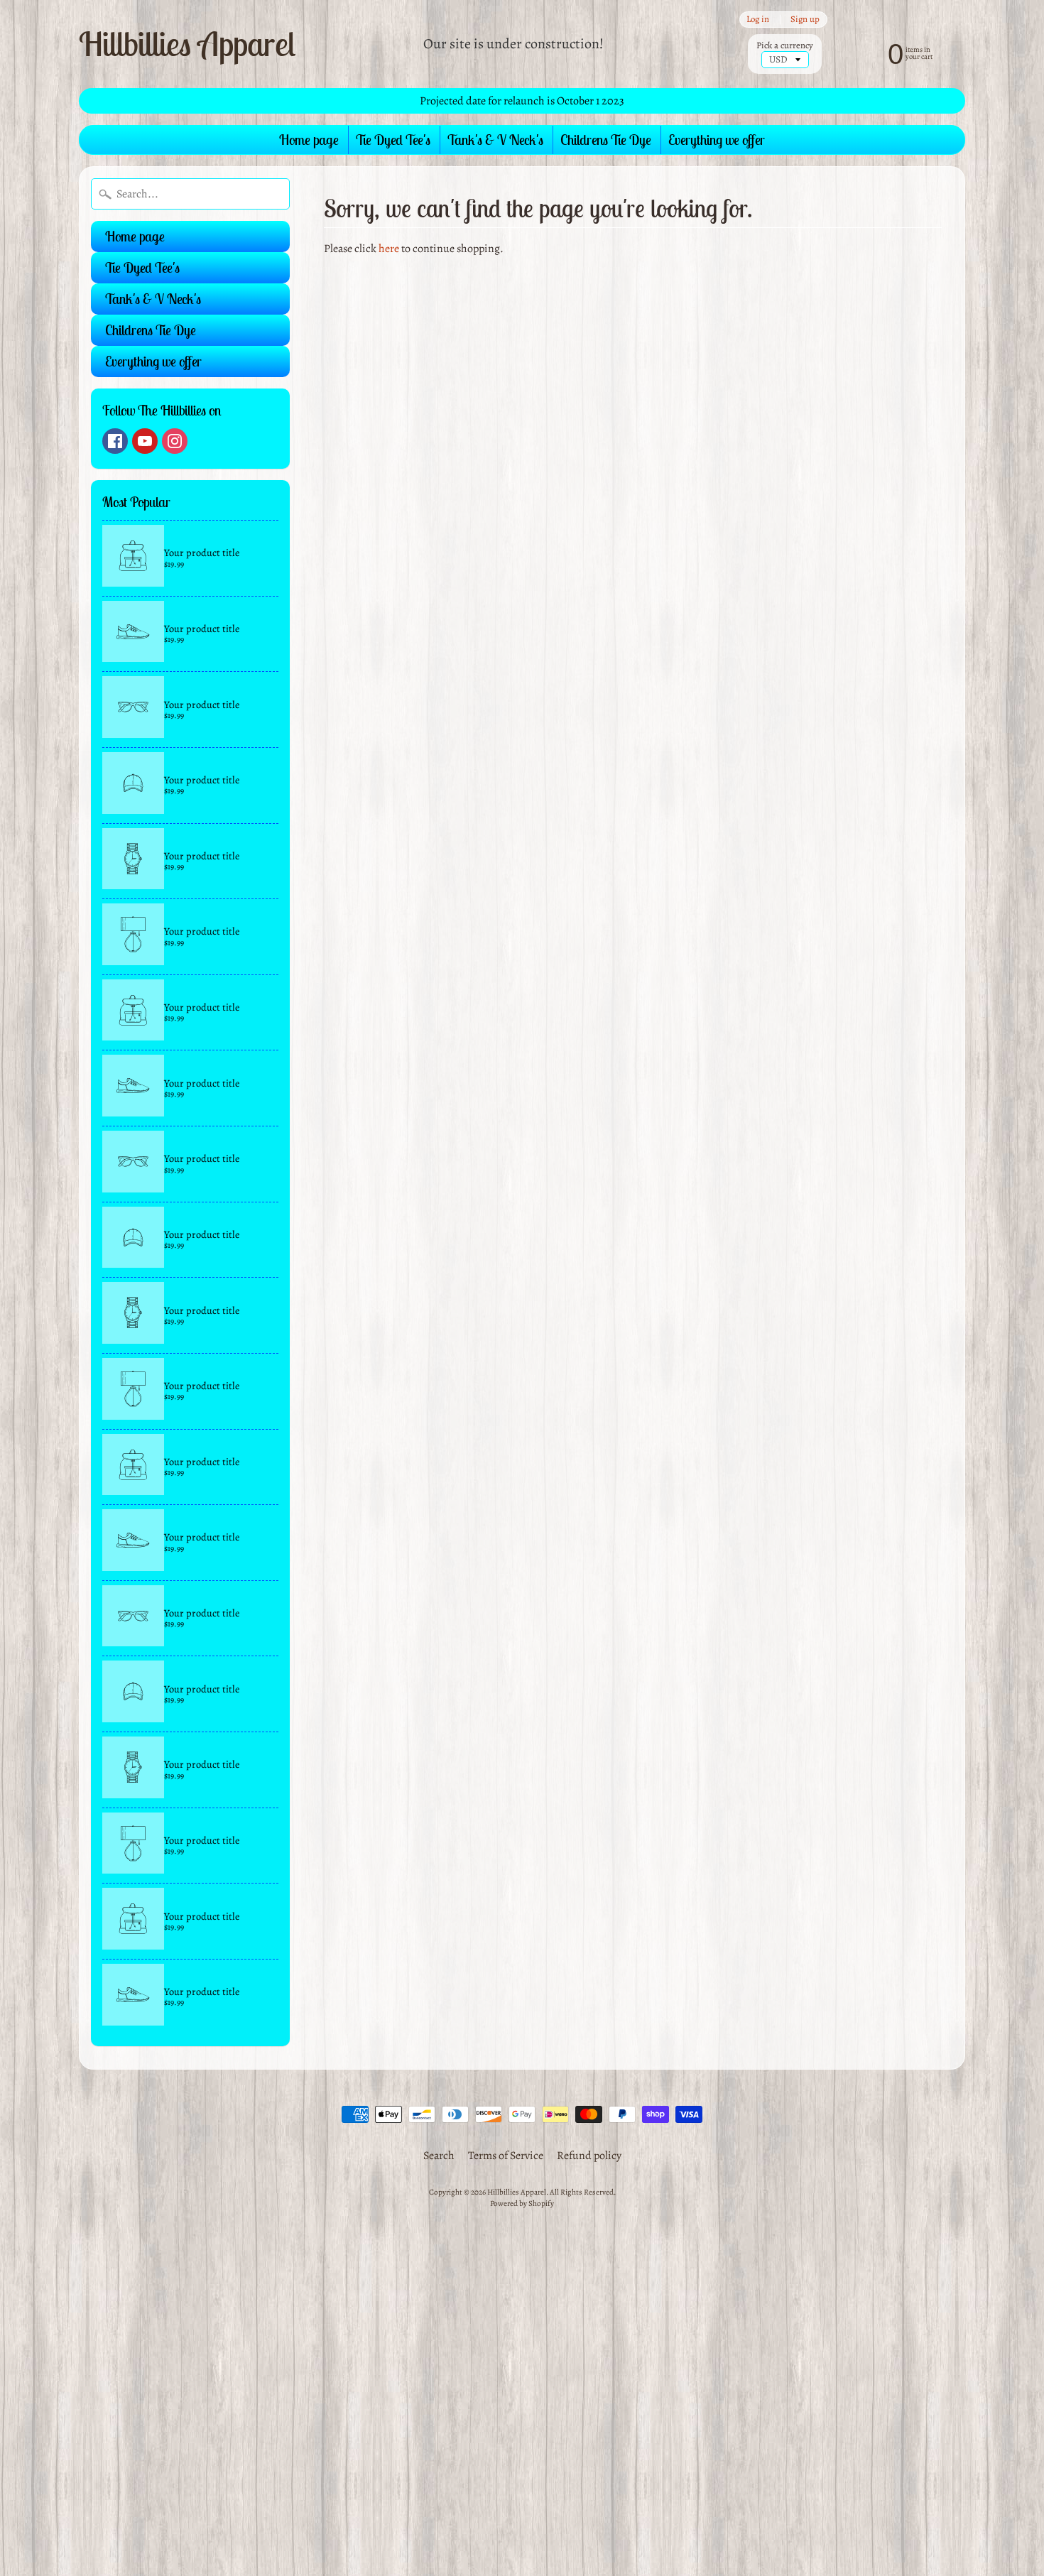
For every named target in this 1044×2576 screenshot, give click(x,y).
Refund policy (589, 2156)
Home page (309, 140)
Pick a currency (785, 45)
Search (439, 2156)
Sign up (805, 20)
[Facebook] (115, 441)
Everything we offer (717, 140)
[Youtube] (145, 441)
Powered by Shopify (522, 2203)
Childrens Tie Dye (606, 140)
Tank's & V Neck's (495, 140)
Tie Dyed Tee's (393, 140)
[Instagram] (175, 441)
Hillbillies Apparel (187, 43)
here (389, 249)
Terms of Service (506, 2156)
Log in (758, 20)
